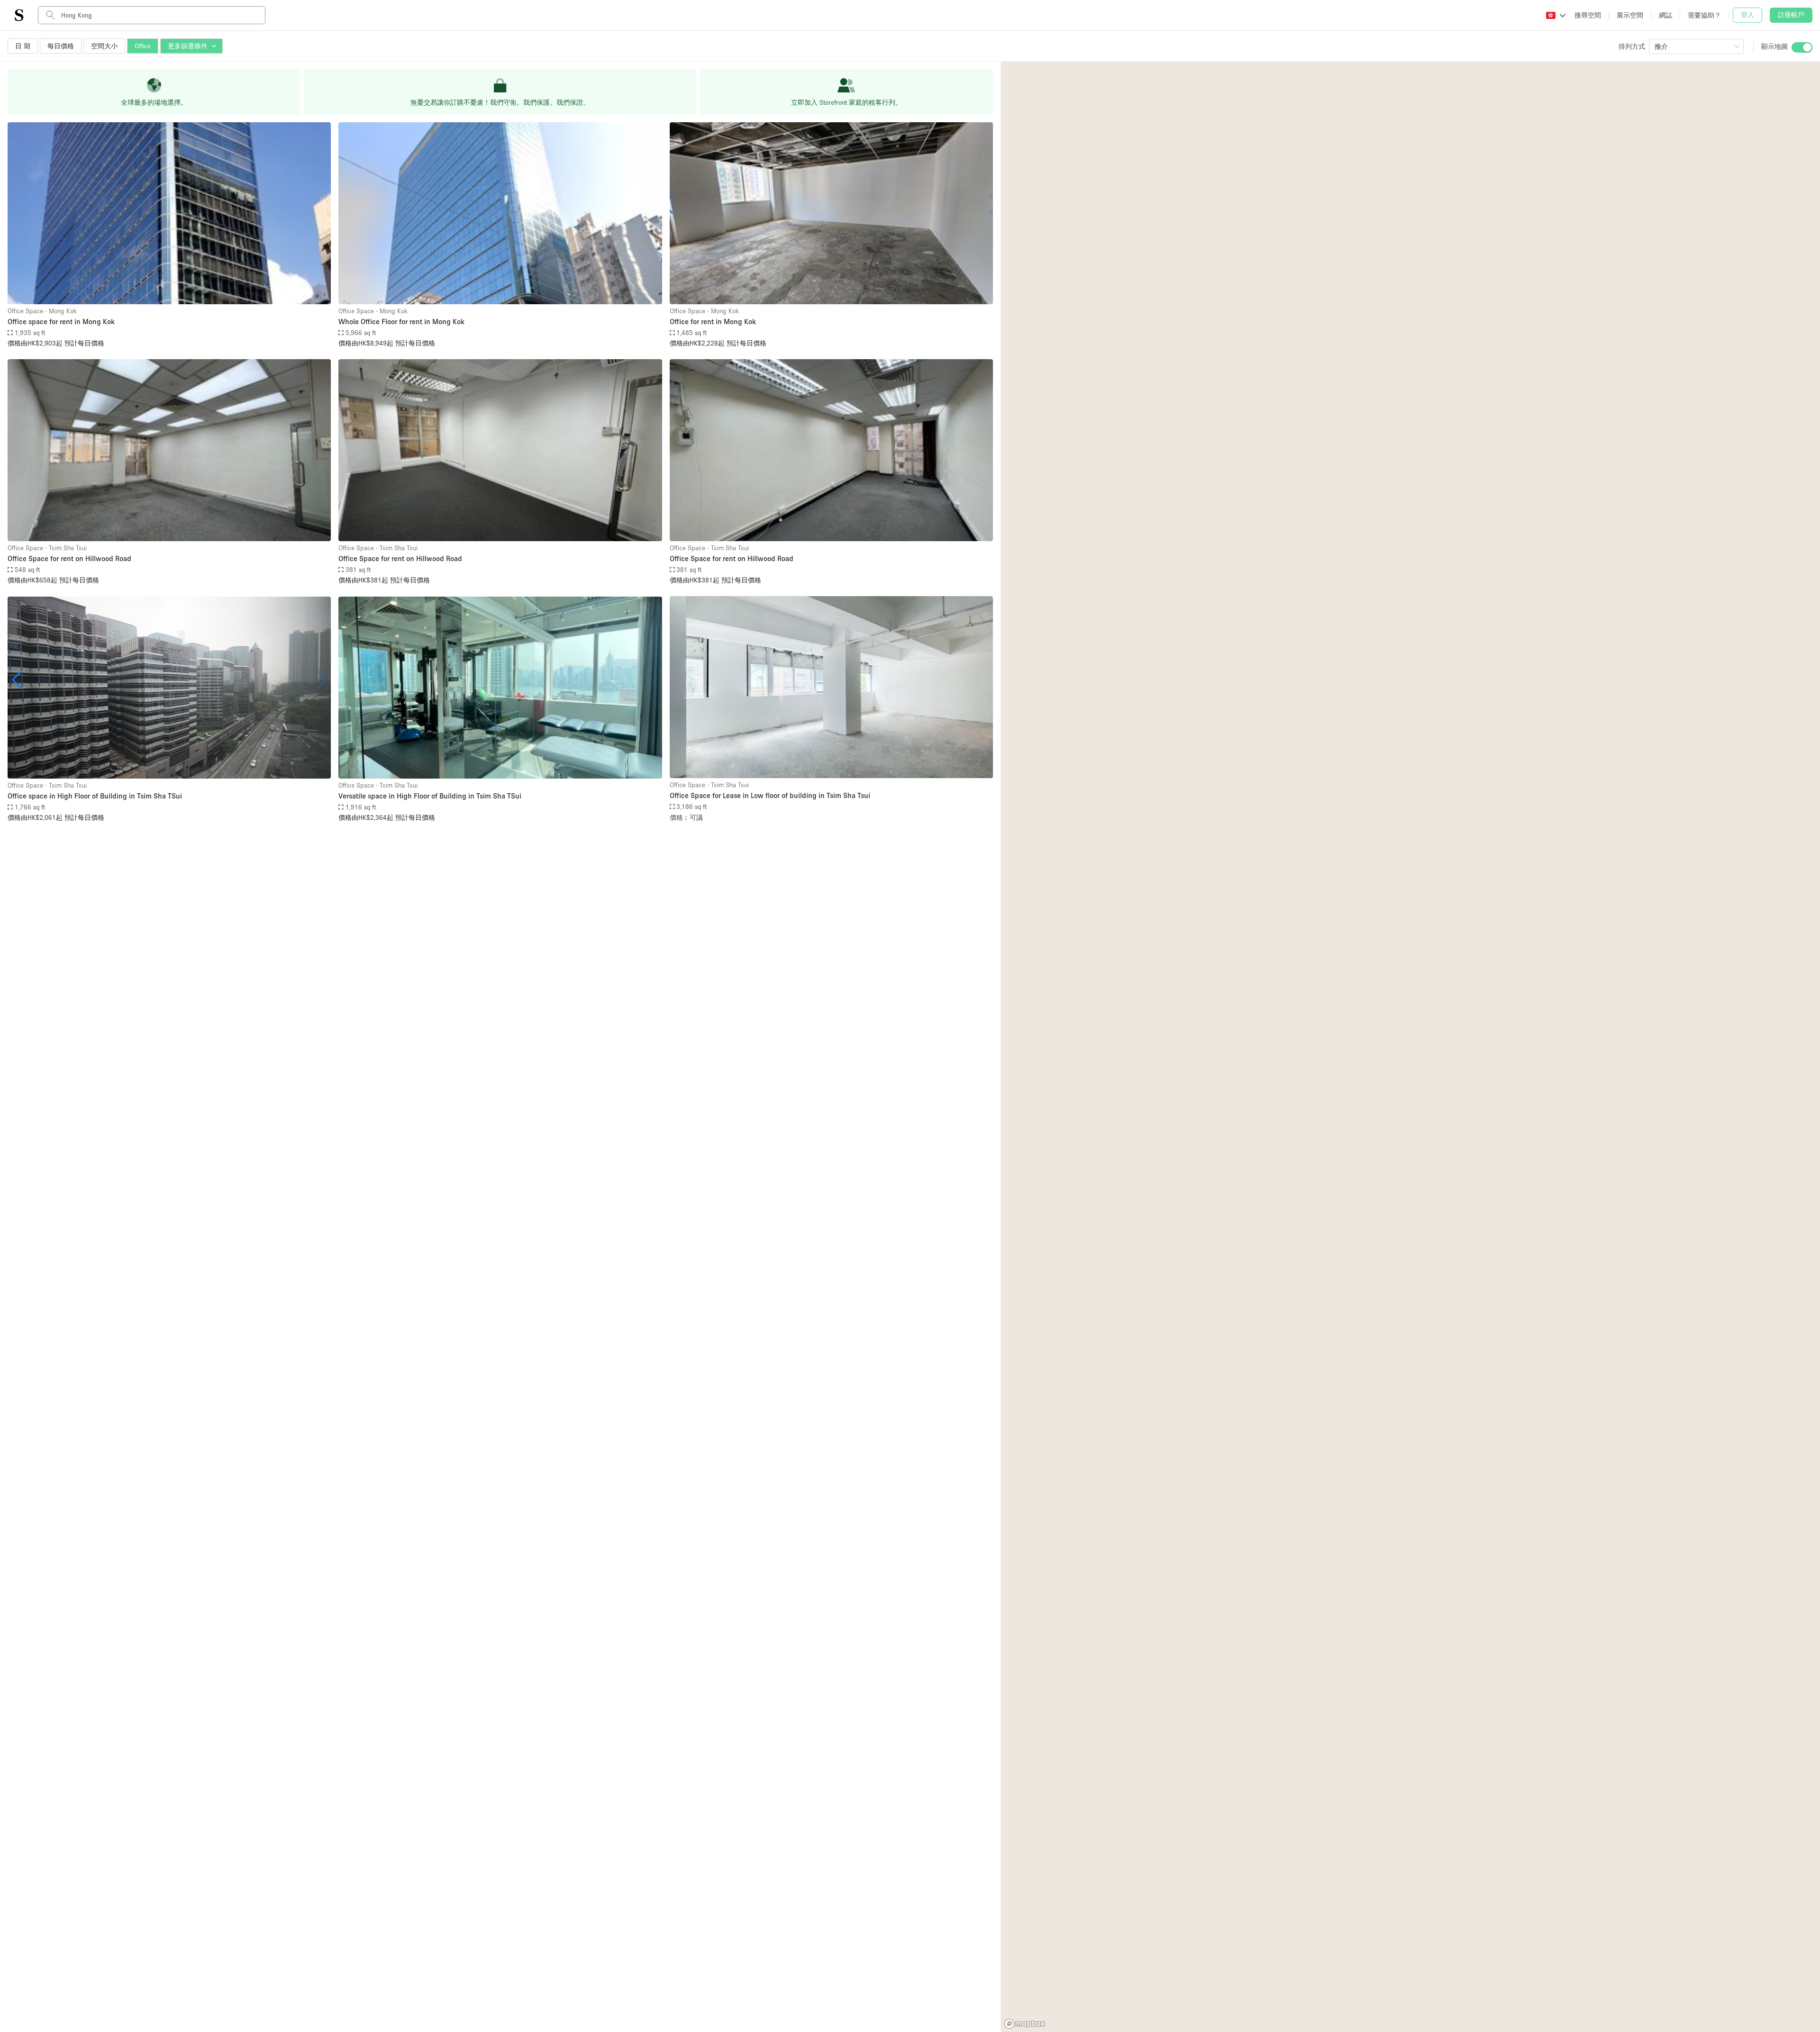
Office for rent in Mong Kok (713, 321)
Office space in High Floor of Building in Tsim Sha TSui (95, 796)
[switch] (1802, 47)
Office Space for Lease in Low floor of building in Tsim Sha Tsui (770, 795)
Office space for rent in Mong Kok (61, 321)
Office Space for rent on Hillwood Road (69, 558)
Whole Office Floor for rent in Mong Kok (401, 321)
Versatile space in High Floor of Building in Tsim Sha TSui (430, 796)
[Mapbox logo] (1025, 2024)
